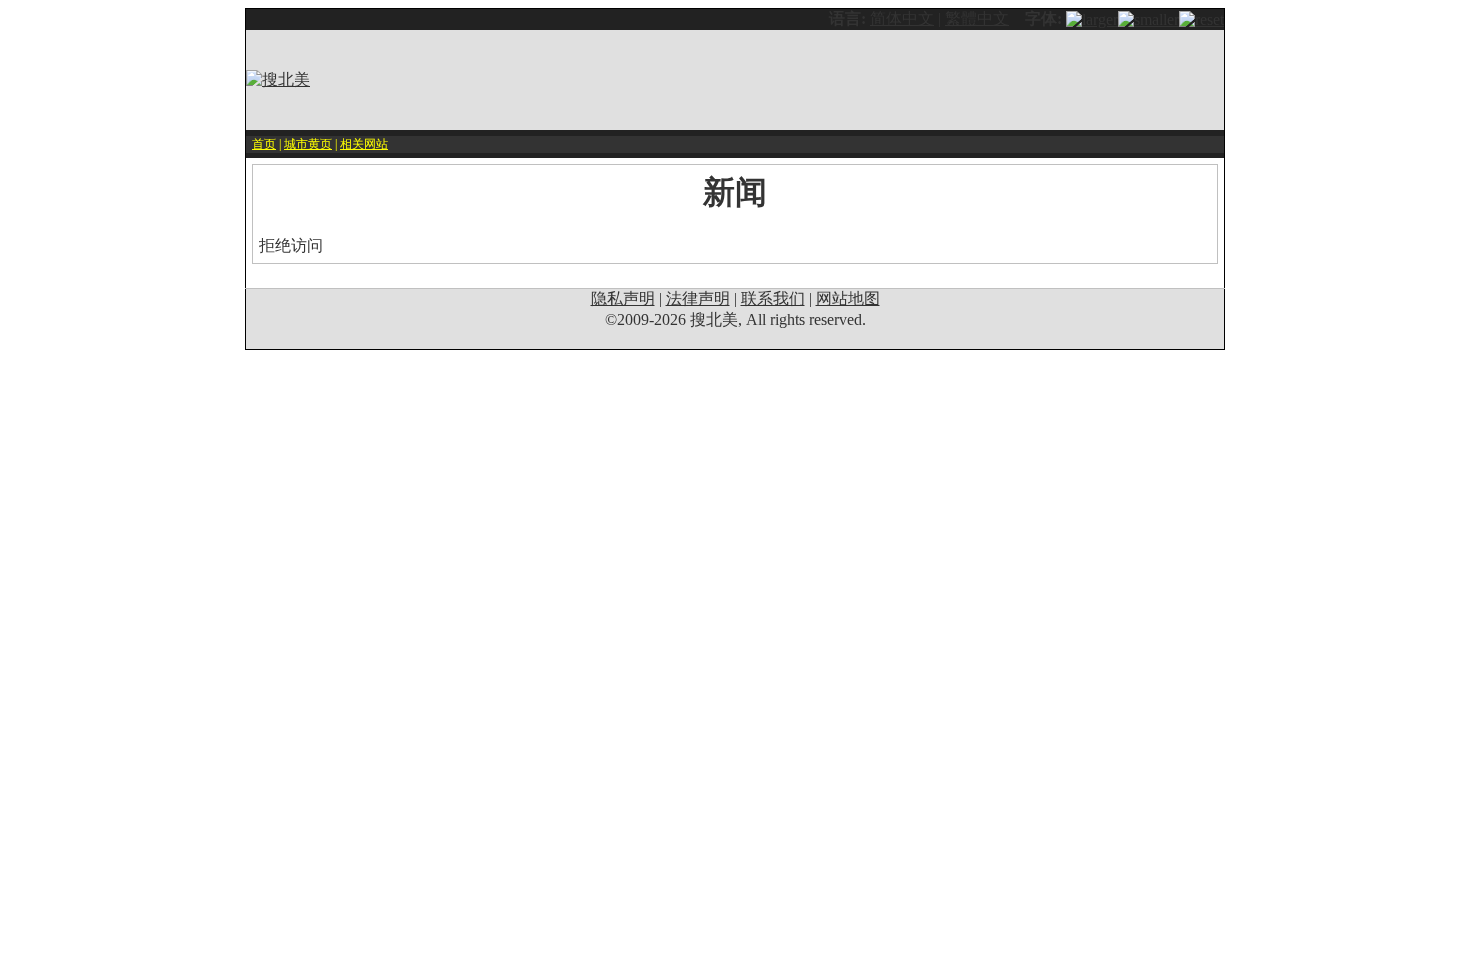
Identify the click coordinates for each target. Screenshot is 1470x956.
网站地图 (848, 298)
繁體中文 (977, 18)
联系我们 (773, 298)
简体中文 (902, 18)
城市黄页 (308, 144)
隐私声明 (623, 298)
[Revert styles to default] (1201, 18)
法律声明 (698, 298)
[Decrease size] (1148, 18)
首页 (264, 144)
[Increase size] (1092, 18)
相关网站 (364, 144)
